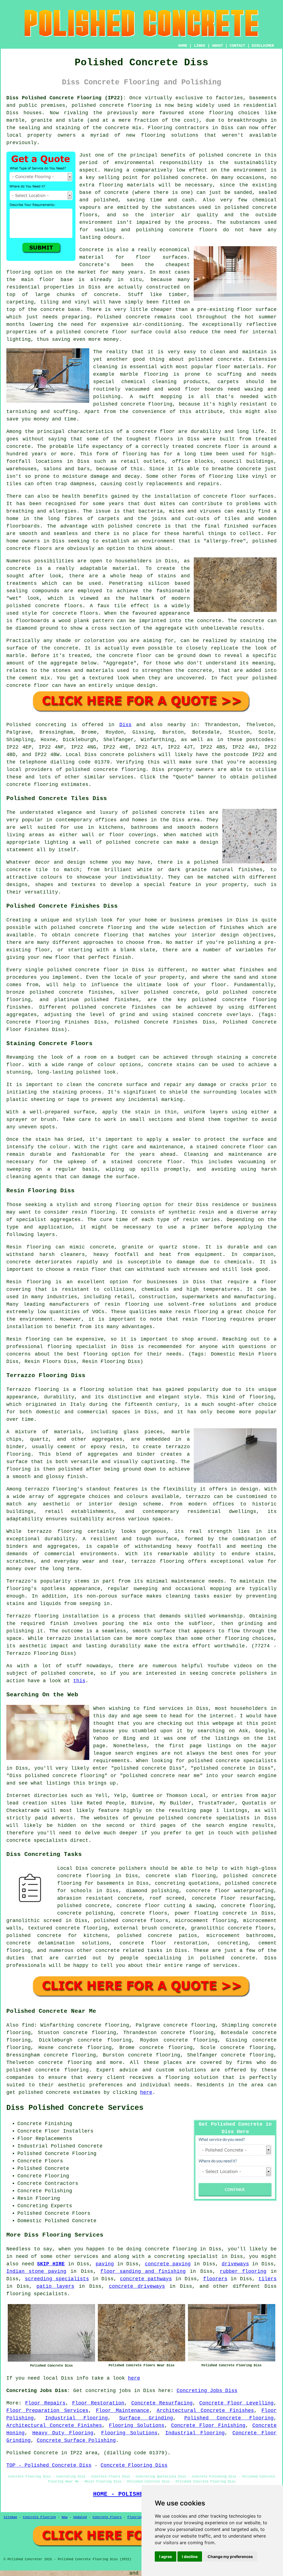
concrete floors (144, 1913)
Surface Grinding (146, 2418)
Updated (80, 2517)
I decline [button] (190, 2556)
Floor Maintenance (122, 2411)
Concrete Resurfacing (162, 2403)
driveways (235, 2264)
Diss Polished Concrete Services (75, 2108)
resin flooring (204, 1319)
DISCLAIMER (263, 46)
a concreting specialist (183, 2256)
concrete (106, 770)
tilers (268, 2279)
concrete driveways (137, 2286)
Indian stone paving (36, 2271)
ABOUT (218, 46)
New (65, 2517)
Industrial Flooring (77, 2418)
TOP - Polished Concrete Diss (49, 2465)
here (146, 2092)
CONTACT (237, 46)
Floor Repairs (45, 2403)
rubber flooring (243, 2271)
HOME (183, 46)
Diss (125, 725)
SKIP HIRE (51, 2264)
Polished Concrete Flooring (229, 2418)
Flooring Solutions (137, 2426)
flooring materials (127, 185)
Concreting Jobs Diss (207, 2391)
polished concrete (98, 105)
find (28, 2025)
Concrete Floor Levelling (236, 2403)
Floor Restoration (98, 2403)
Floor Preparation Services (47, 2411)
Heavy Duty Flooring (63, 2433)
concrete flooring (62, 2070)
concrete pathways (146, 2279)
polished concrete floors (131, 1921)
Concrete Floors (107, 2517)
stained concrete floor (147, 1162)
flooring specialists (37, 2294)
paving (105, 2264)
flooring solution (192, 2078)
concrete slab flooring (181, 1876)
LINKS (200, 46)
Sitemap (10, 2517)
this (79, 1681)
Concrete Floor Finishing (208, 2426)
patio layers (55, 2286)
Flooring (135, 2517)
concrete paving (168, 2264)
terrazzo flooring (51, 1489)
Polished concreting (36, 725)
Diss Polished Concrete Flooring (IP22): (66, 98)
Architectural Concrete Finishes (205, 2411)
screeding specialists (57, 2279)
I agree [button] (166, 2556)
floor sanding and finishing (143, 2271)
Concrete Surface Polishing (76, 2440)
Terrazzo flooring (33, 1390)
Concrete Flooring (39, 2517)
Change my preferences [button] (230, 2556)
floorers (215, 2279)
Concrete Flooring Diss (134, 2465)
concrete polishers (128, 755)
